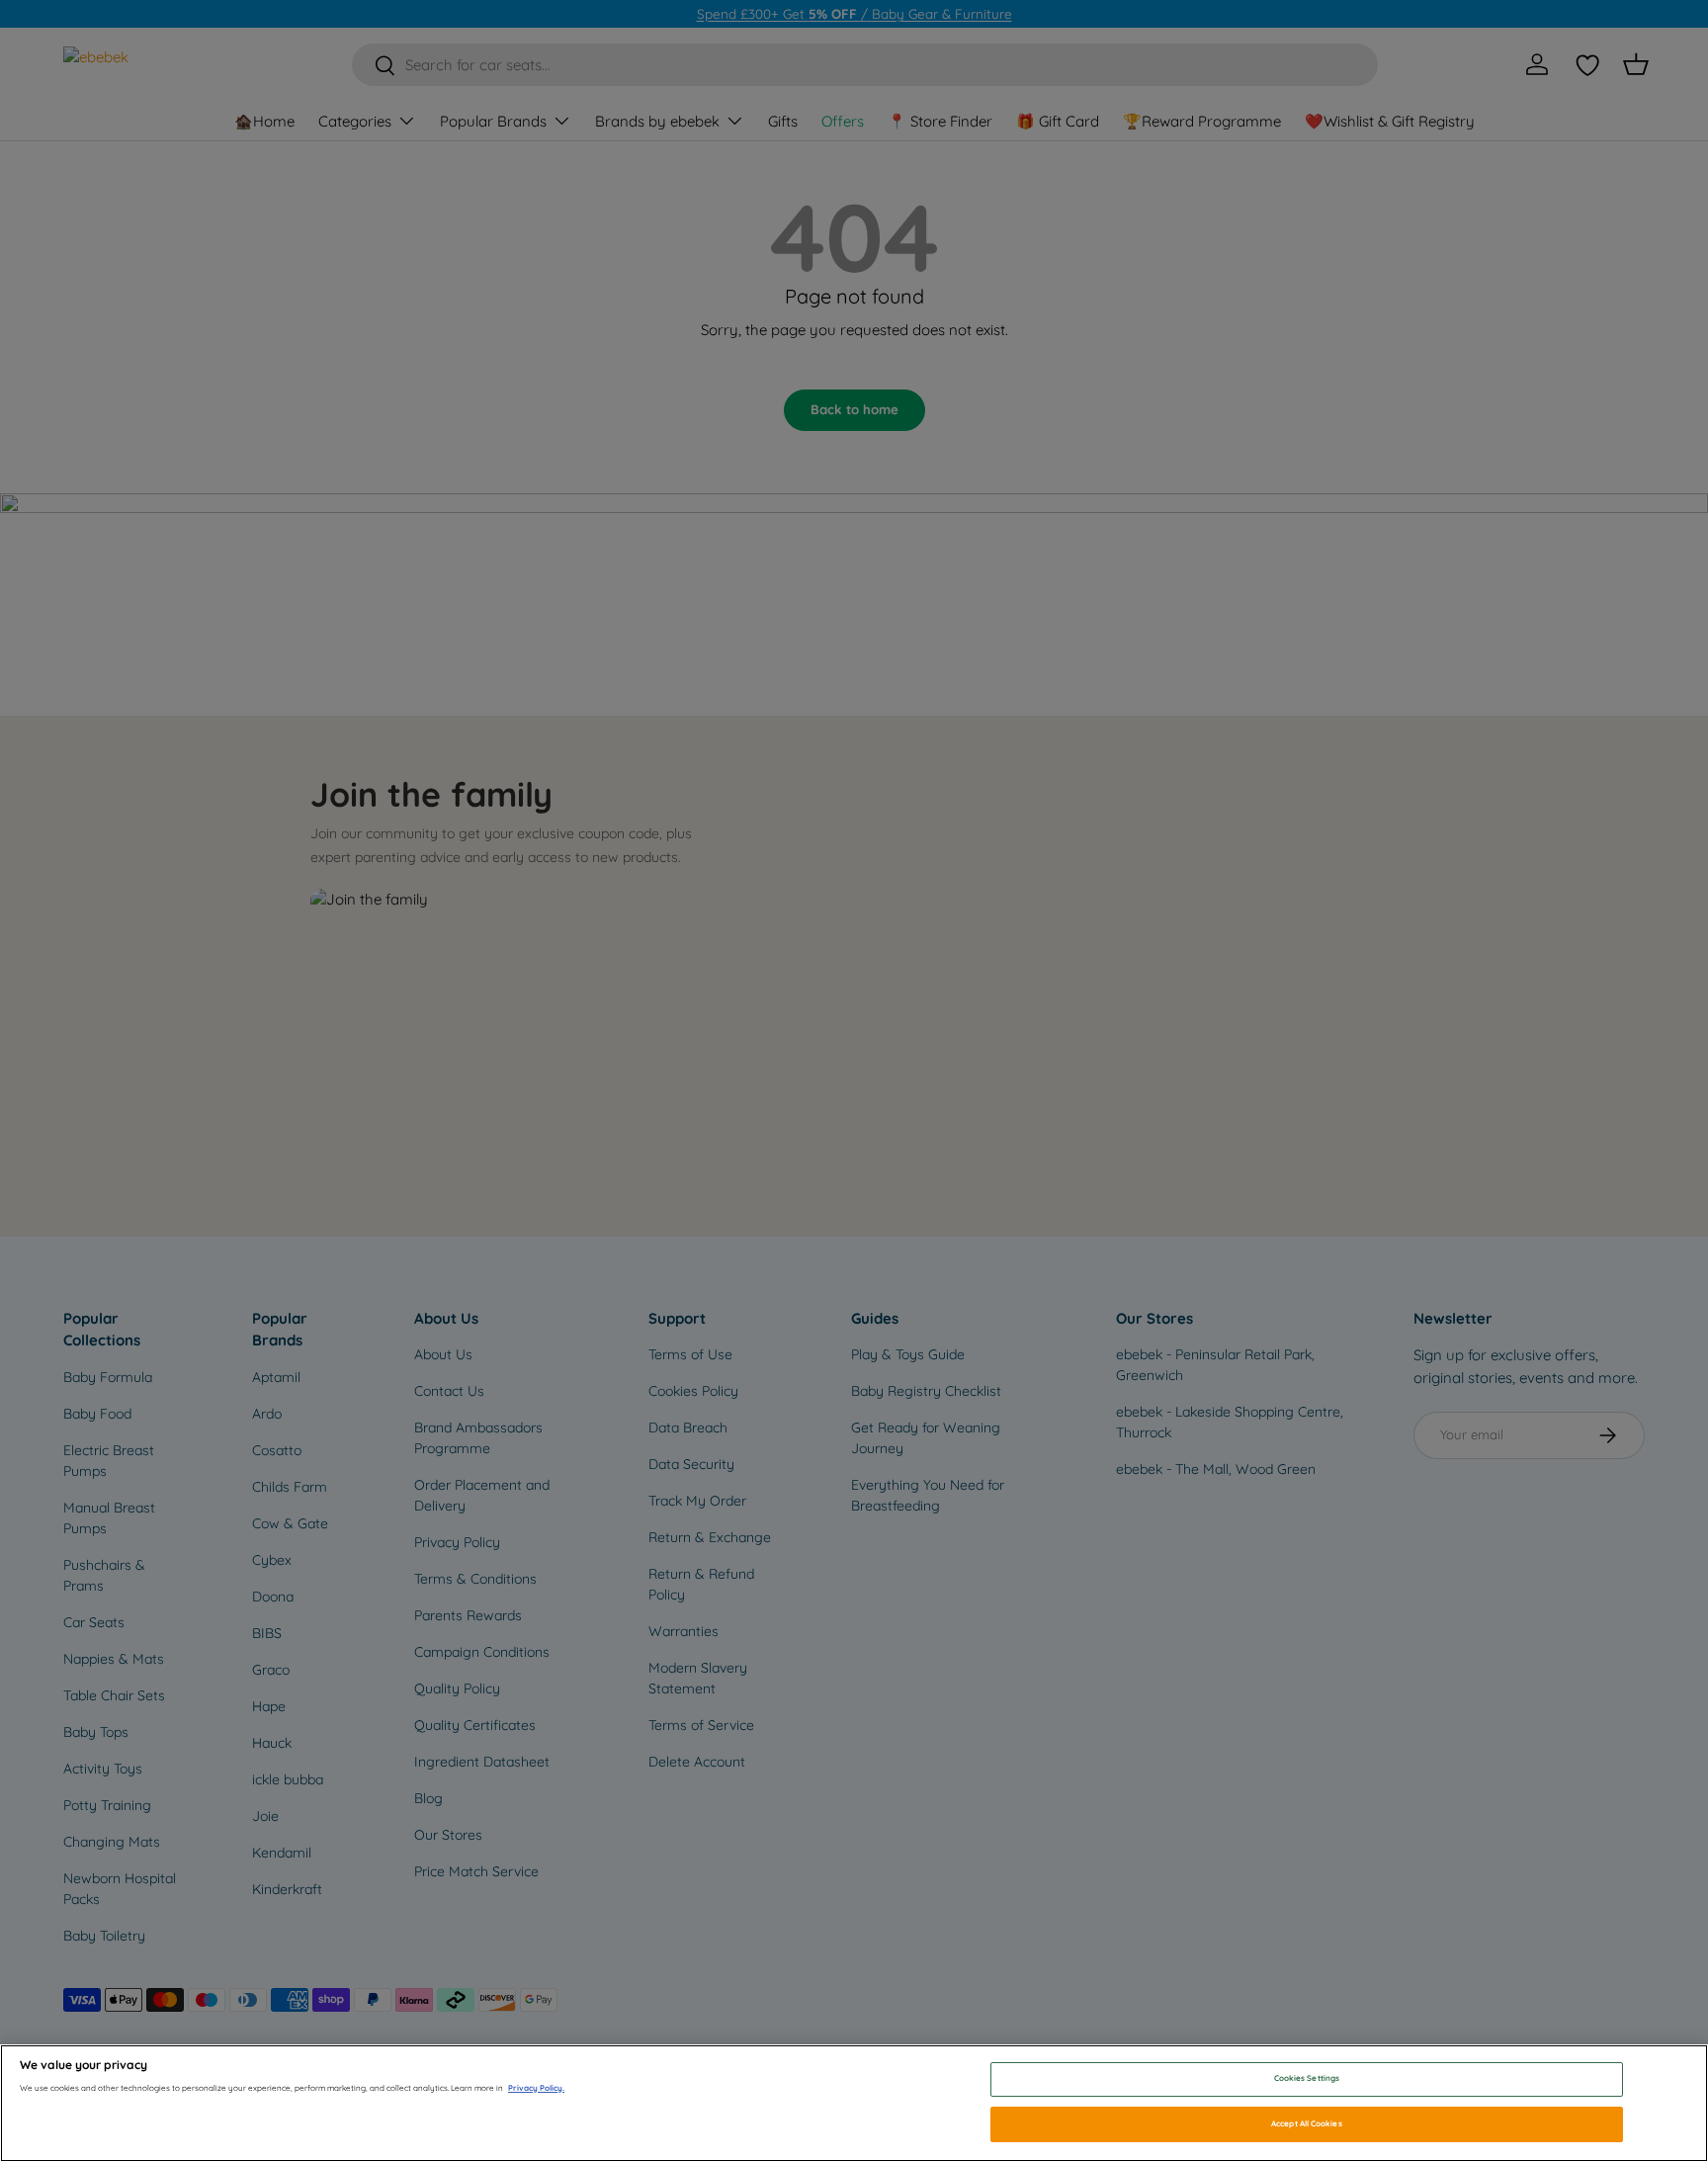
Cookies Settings (1307, 2079)
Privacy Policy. (536, 2088)
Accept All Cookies (1306, 2123)
